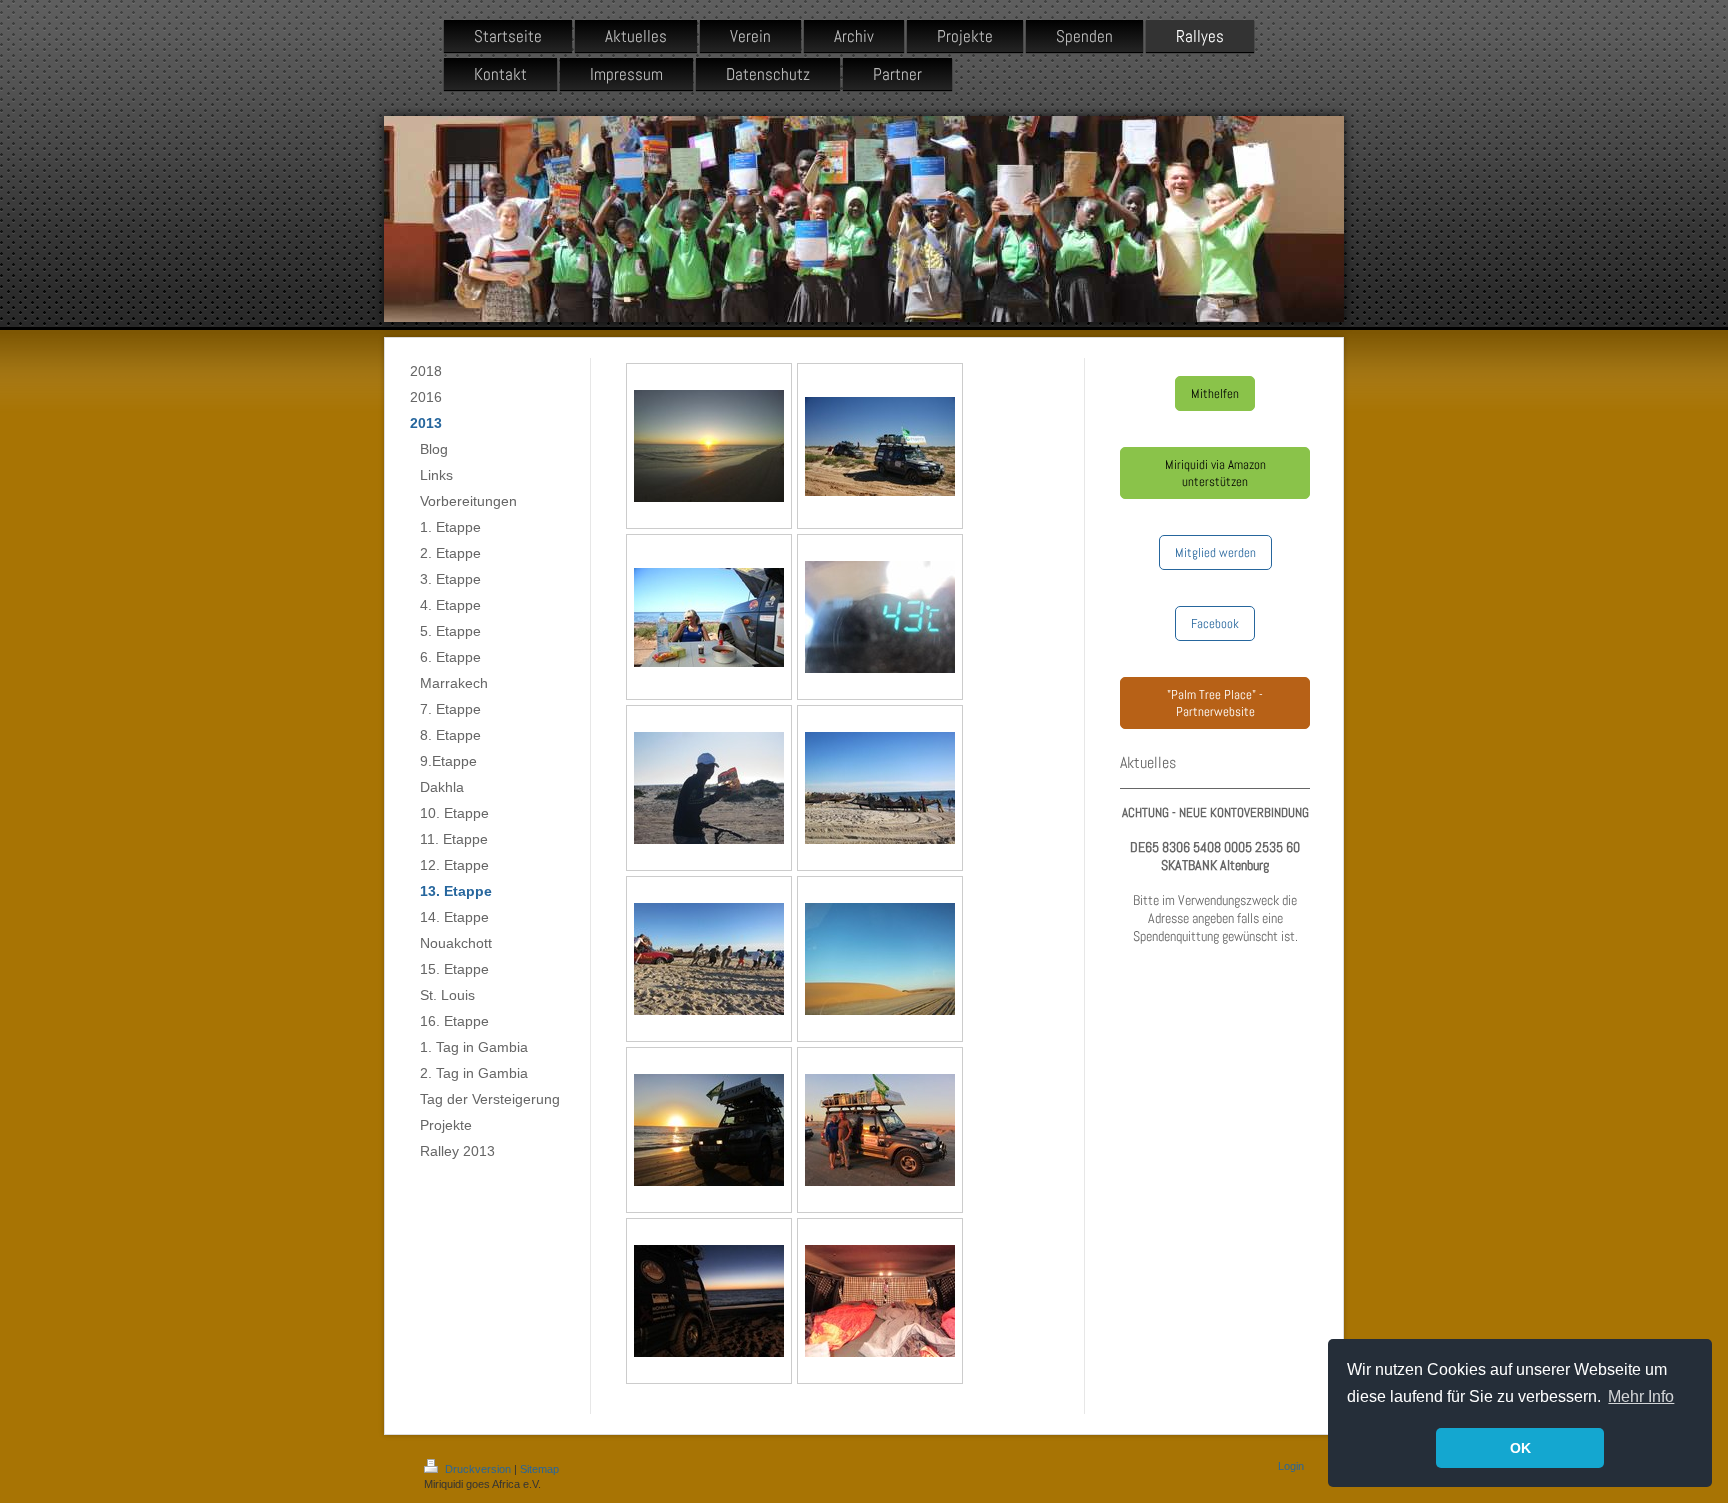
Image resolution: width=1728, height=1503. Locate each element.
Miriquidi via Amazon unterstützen (1215, 473)
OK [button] (1520, 1448)
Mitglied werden (1215, 552)
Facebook (1215, 623)
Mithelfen (1215, 393)
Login (1291, 1466)
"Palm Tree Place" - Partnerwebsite (1215, 703)
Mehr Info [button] (1641, 1396)
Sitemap (539, 1469)
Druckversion (478, 1469)
